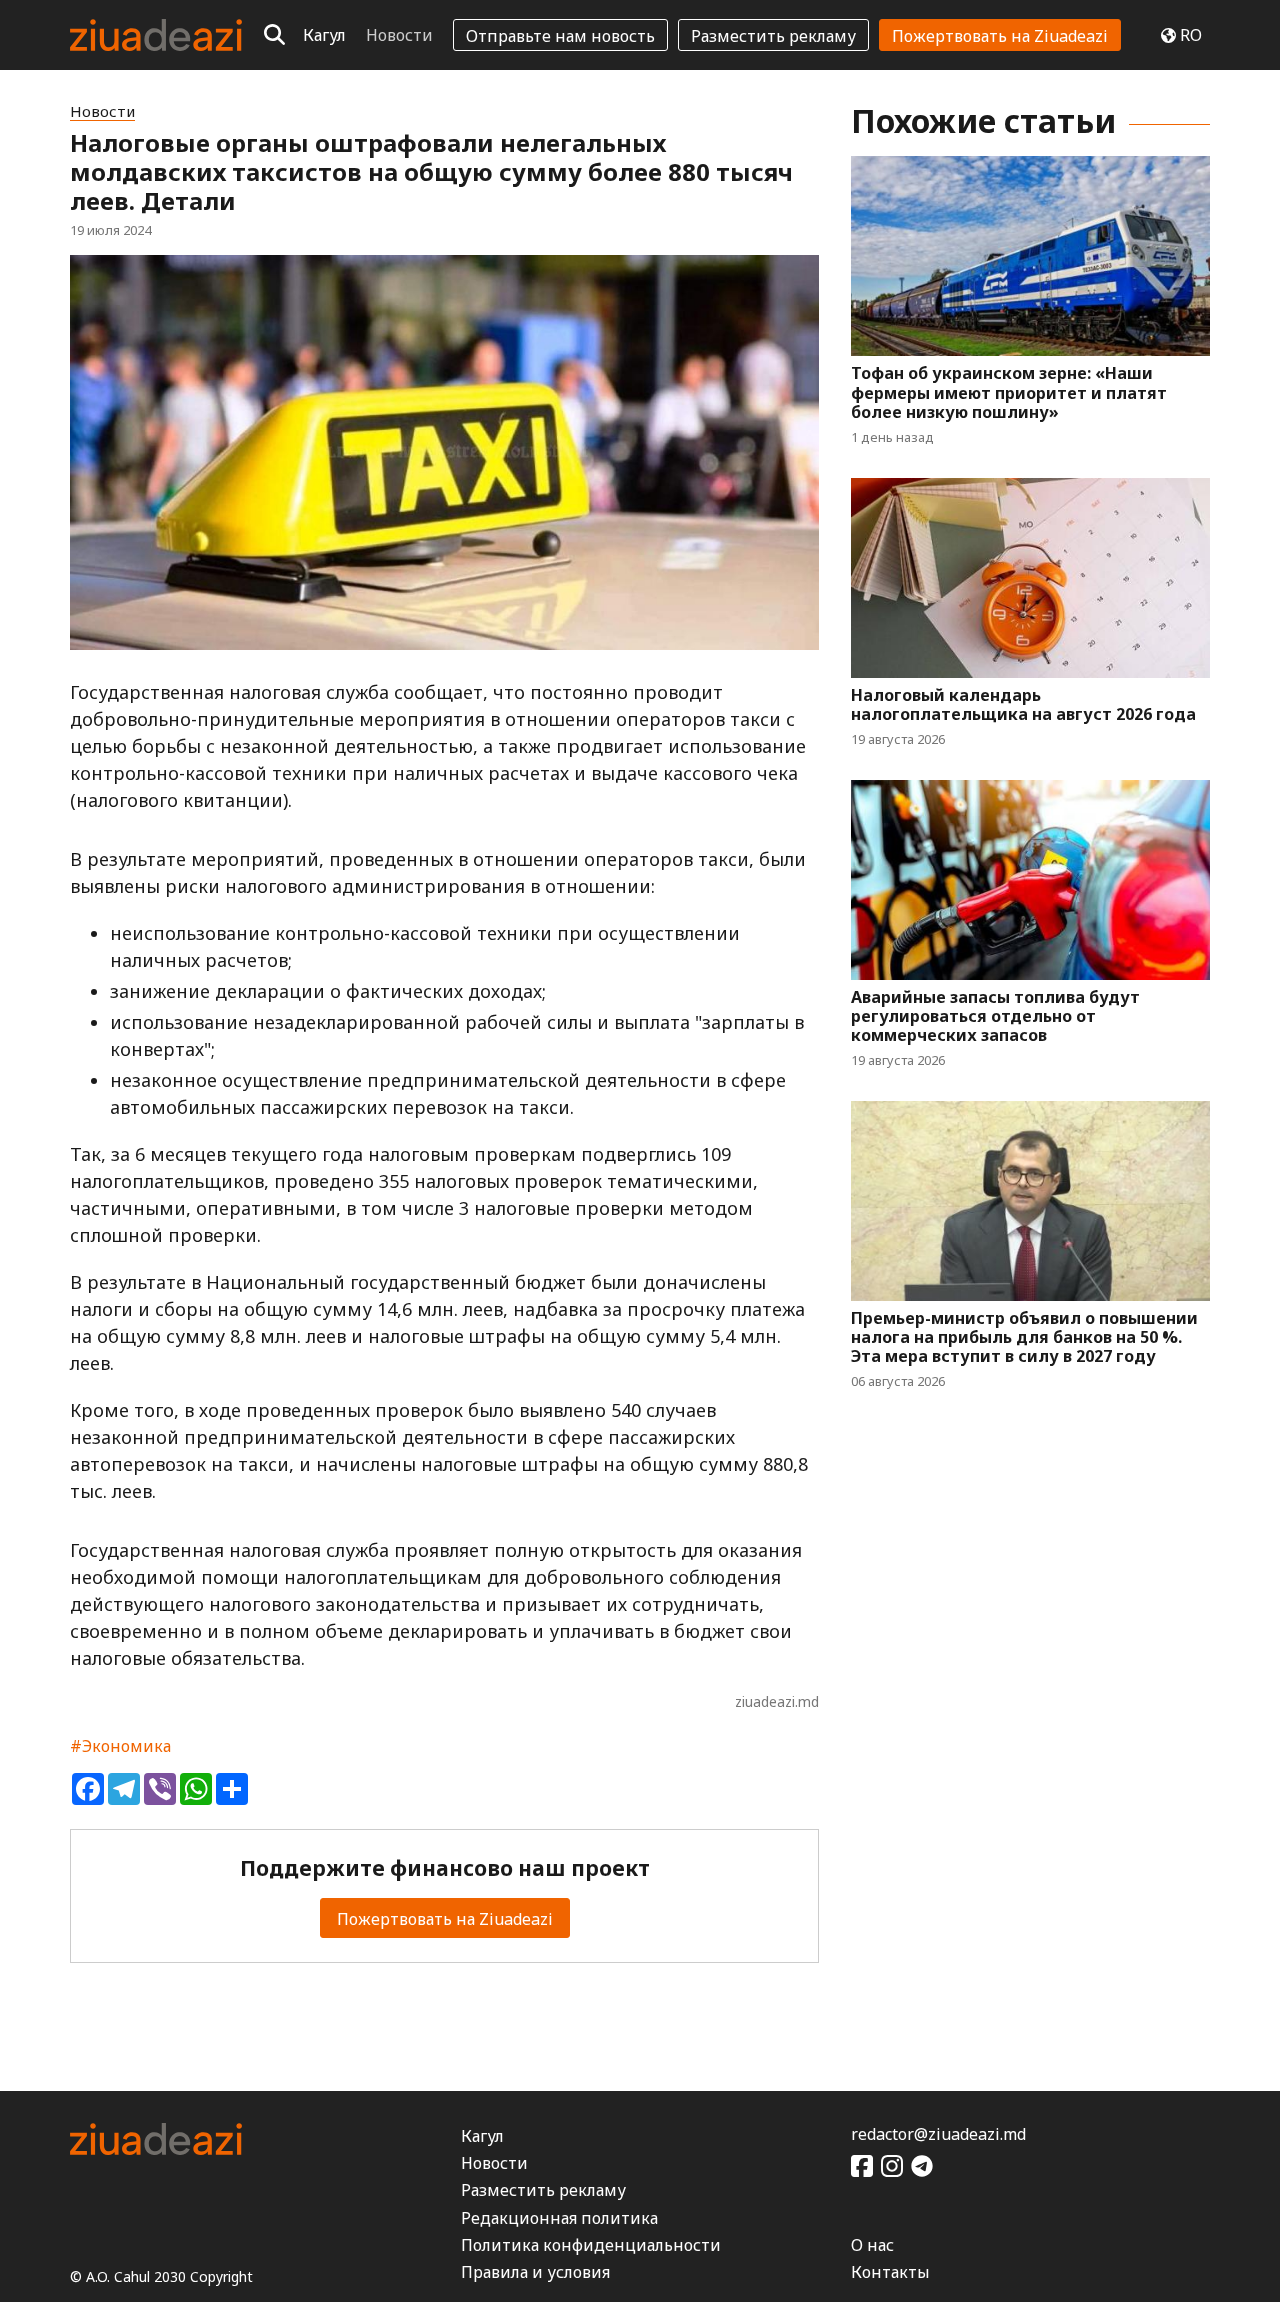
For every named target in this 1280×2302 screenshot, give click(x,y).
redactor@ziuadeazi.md (938, 2134)
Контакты (890, 2272)
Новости (399, 35)
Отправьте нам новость (560, 36)
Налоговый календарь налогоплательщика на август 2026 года (1023, 705)
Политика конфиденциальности (591, 2245)
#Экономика (120, 1746)
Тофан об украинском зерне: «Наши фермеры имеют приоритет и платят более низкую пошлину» (1009, 393)
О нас (872, 2245)
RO (1191, 35)
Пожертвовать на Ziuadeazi (1000, 36)
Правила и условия (535, 2272)
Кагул (324, 35)
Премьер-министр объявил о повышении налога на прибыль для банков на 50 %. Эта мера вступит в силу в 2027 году (1024, 1338)
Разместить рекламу (773, 36)
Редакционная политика (559, 2218)
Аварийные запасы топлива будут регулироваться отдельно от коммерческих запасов (995, 1017)
